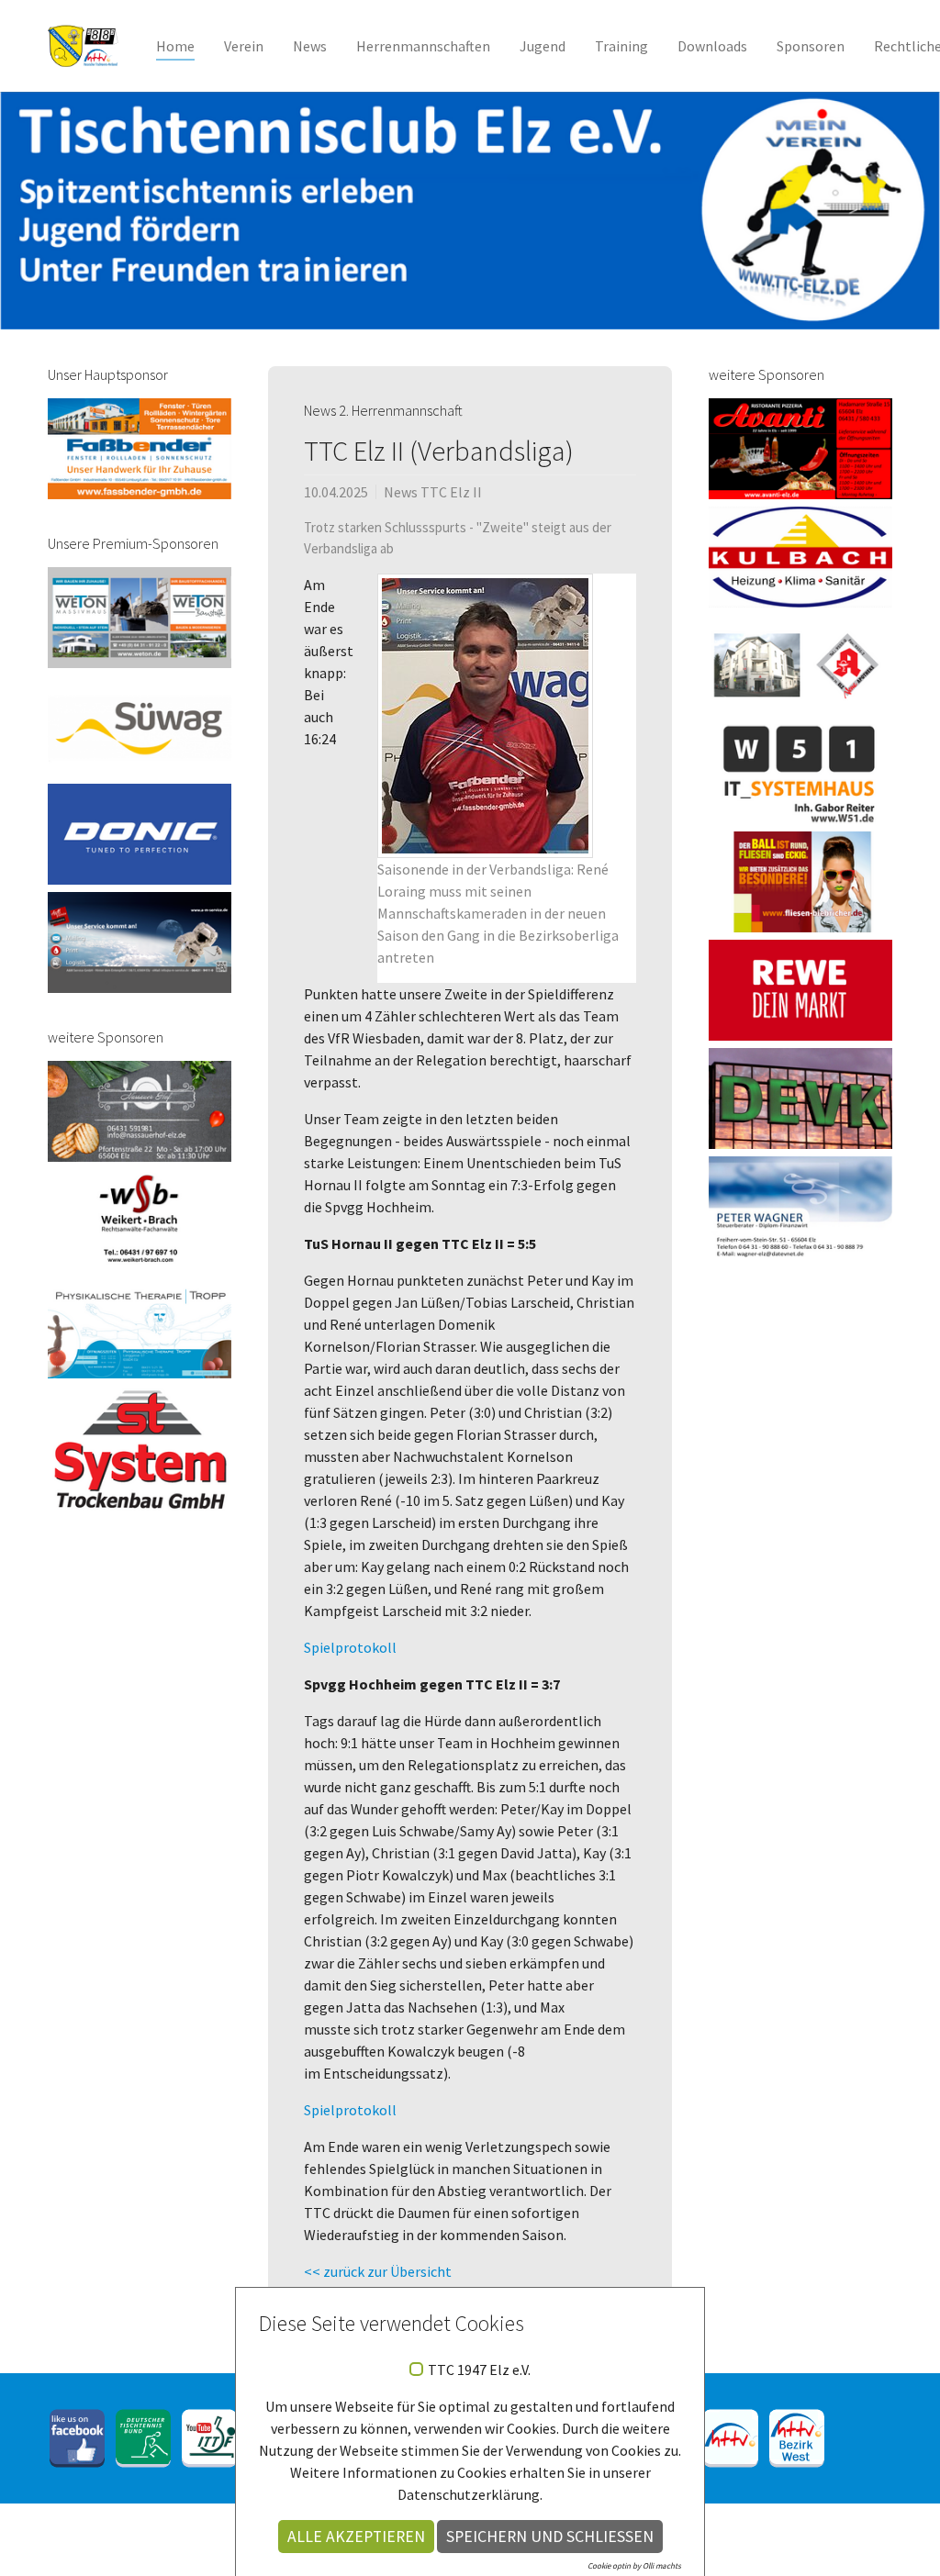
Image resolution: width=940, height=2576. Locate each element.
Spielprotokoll (350, 1647)
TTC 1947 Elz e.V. (479, 2370)
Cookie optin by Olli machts (634, 2565)
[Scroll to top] (900, 2536)
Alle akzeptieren (356, 2537)
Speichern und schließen (550, 2537)
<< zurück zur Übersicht (378, 2271)
